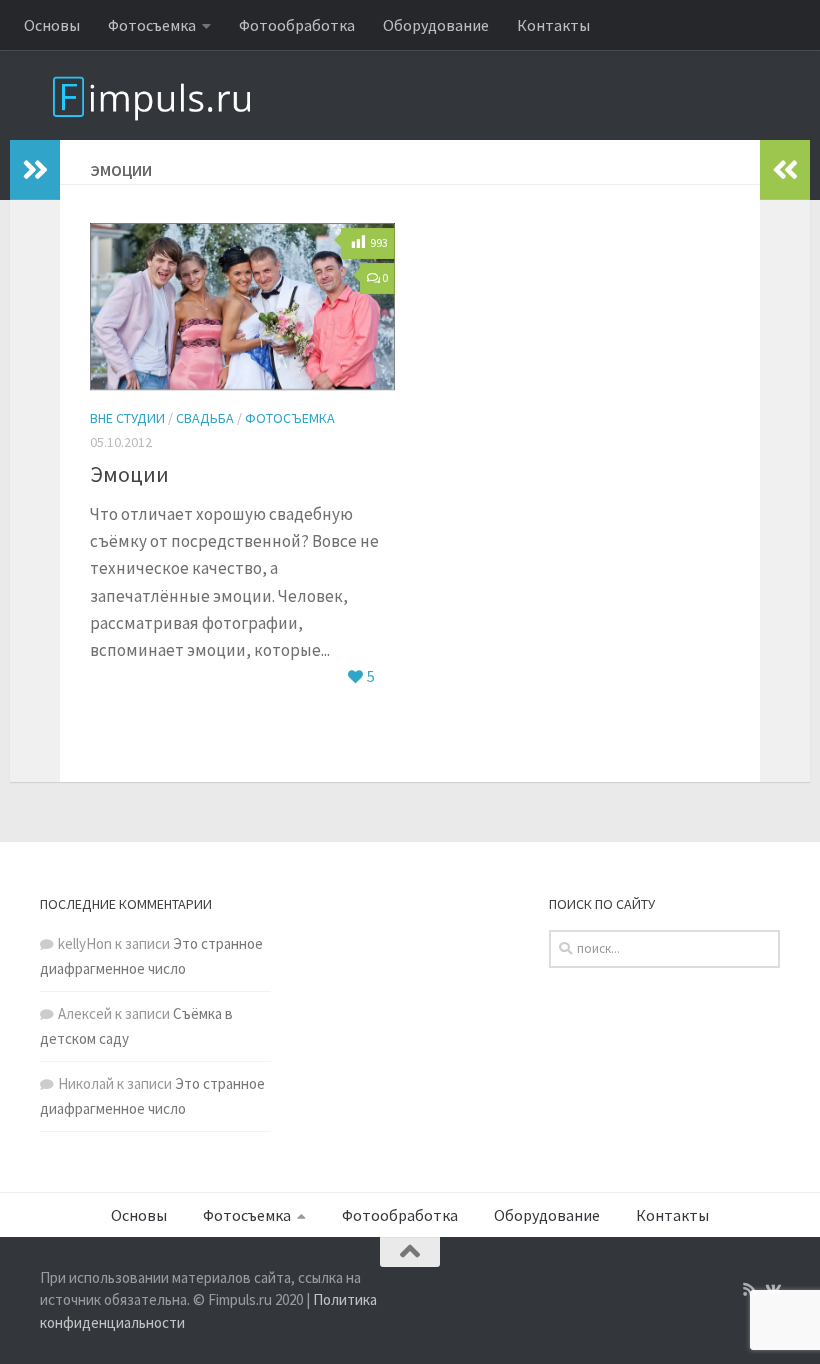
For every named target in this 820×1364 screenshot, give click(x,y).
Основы (52, 25)
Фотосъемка (152, 25)
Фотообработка (297, 25)
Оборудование (436, 25)
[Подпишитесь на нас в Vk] (772, 1290)
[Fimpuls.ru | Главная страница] (170, 95)
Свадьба (205, 418)
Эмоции (129, 474)
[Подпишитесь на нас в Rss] (749, 1290)
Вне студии (127, 418)
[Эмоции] (242, 306)
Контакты (553, 25)
